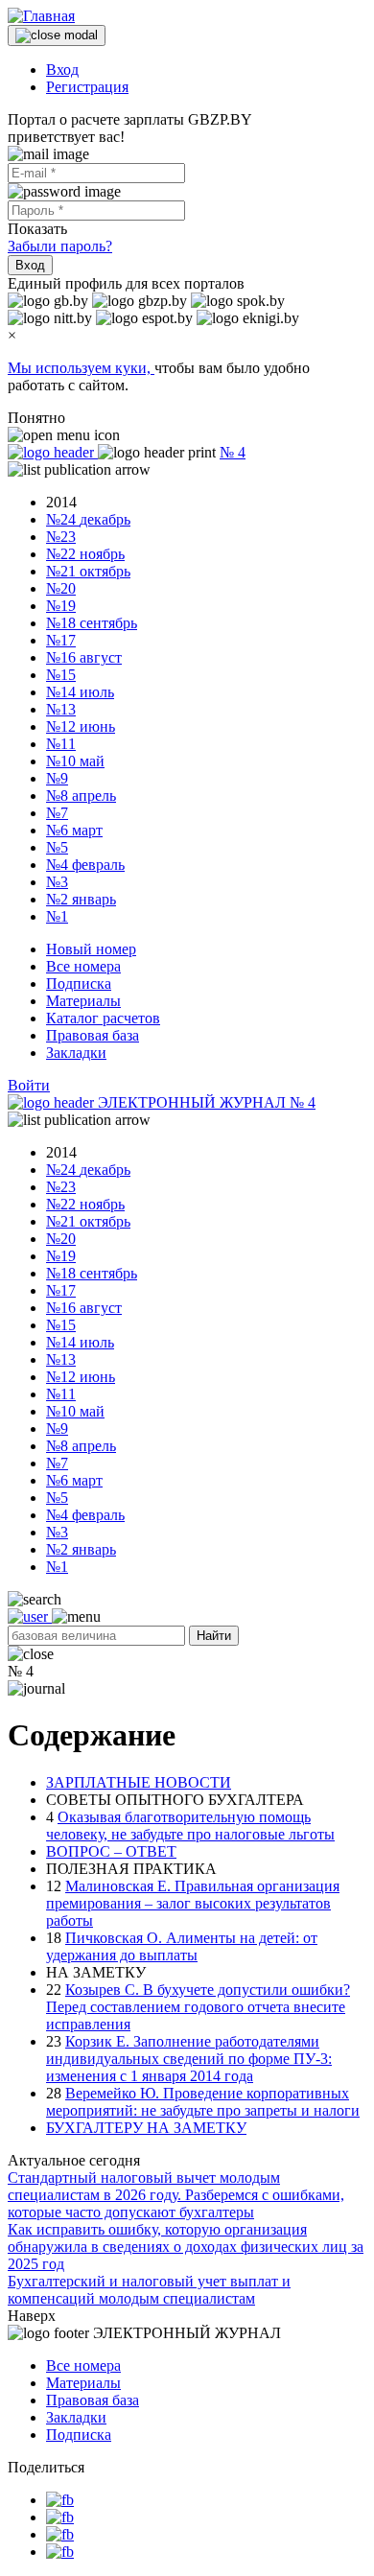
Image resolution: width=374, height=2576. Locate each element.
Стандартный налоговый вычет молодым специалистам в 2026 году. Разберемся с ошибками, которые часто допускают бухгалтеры (176, 2195)
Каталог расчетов (103, 1018)
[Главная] (41, 16)
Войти (29, 1085)
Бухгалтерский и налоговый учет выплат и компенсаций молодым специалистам (149, 2290)
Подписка (79, 984)
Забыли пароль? (60, 246)
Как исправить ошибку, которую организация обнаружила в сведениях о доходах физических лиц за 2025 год (186, 2247)
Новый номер (91, 949)
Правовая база (93, 1035)
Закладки (76, 1053)
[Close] (57, 35)
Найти (214, 1636)
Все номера (83, 966)
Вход (62, 70)
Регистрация (87, 87)
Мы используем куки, (81, 368)
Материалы (83, 1001)
